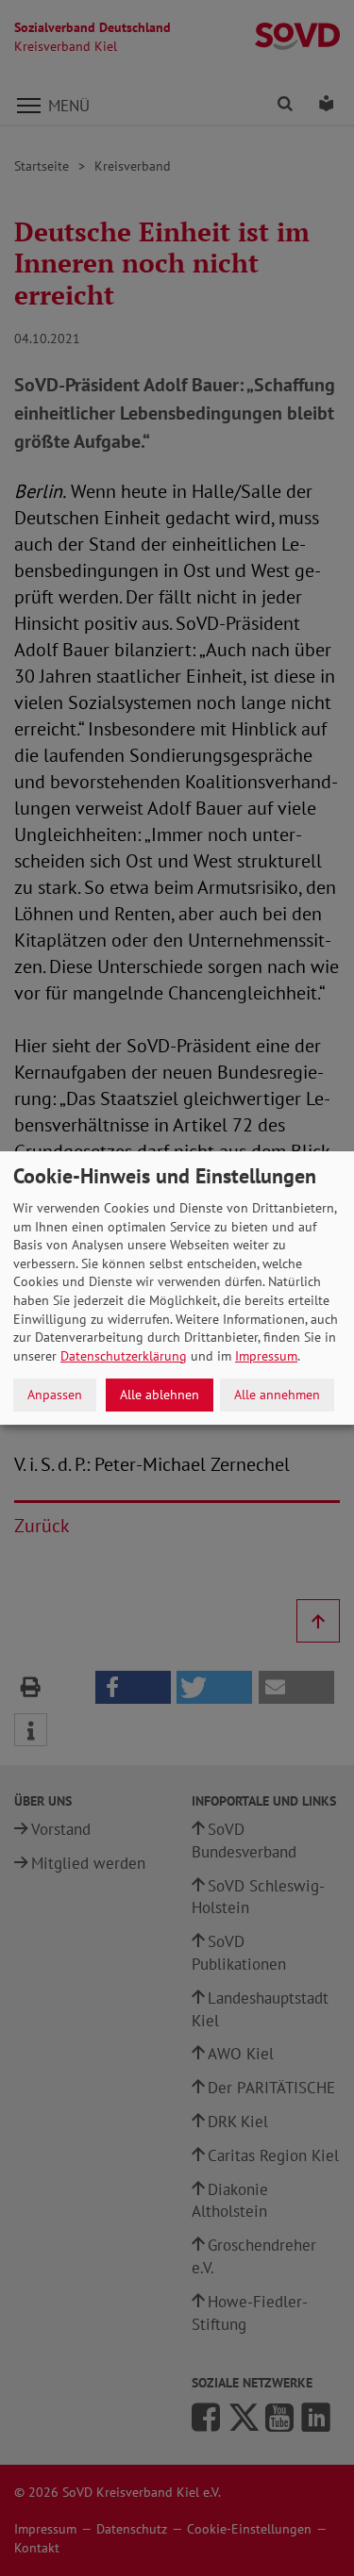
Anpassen (55, 1395)
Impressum (266, 1356)
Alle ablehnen (160, 1395)
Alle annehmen (277, 1395)
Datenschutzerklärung (124, 1356)
